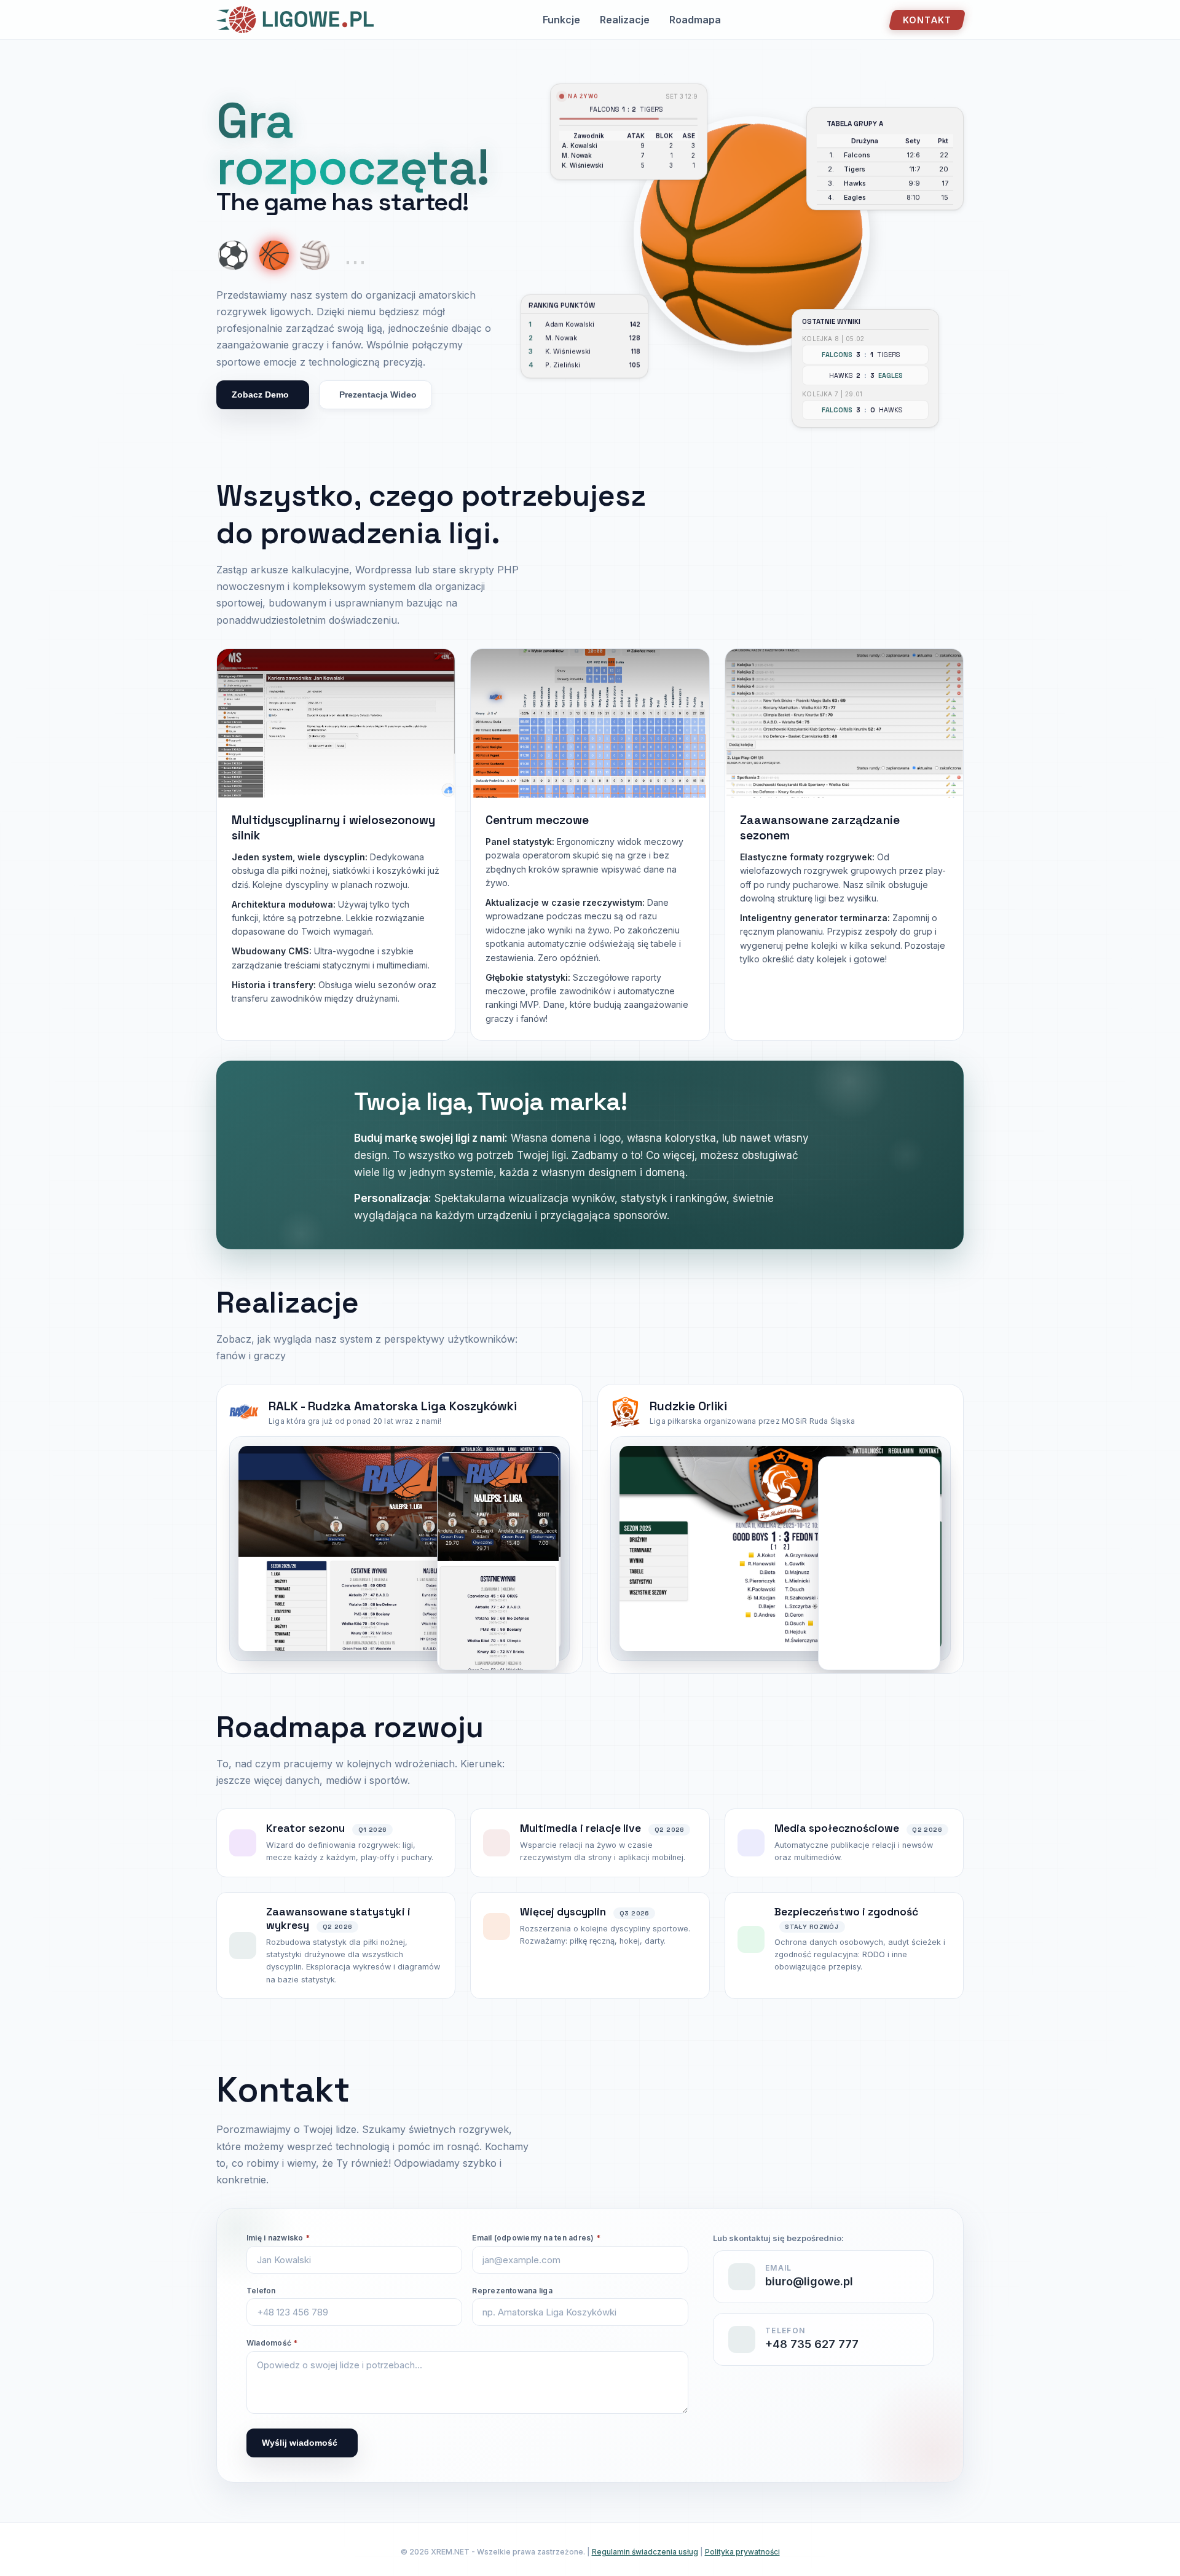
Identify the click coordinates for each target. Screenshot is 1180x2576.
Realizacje (625, 20)
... (355, 255)
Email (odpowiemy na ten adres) (536, 2238)
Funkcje (561, 20)
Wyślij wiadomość (300, 2443)
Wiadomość (272, 2343)
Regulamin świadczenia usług (645, 2552)
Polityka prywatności (742, 2552)
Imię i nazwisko (278, 2238)
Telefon (261, 2291)
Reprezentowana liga (512, 2291)
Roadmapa (695, 20)
